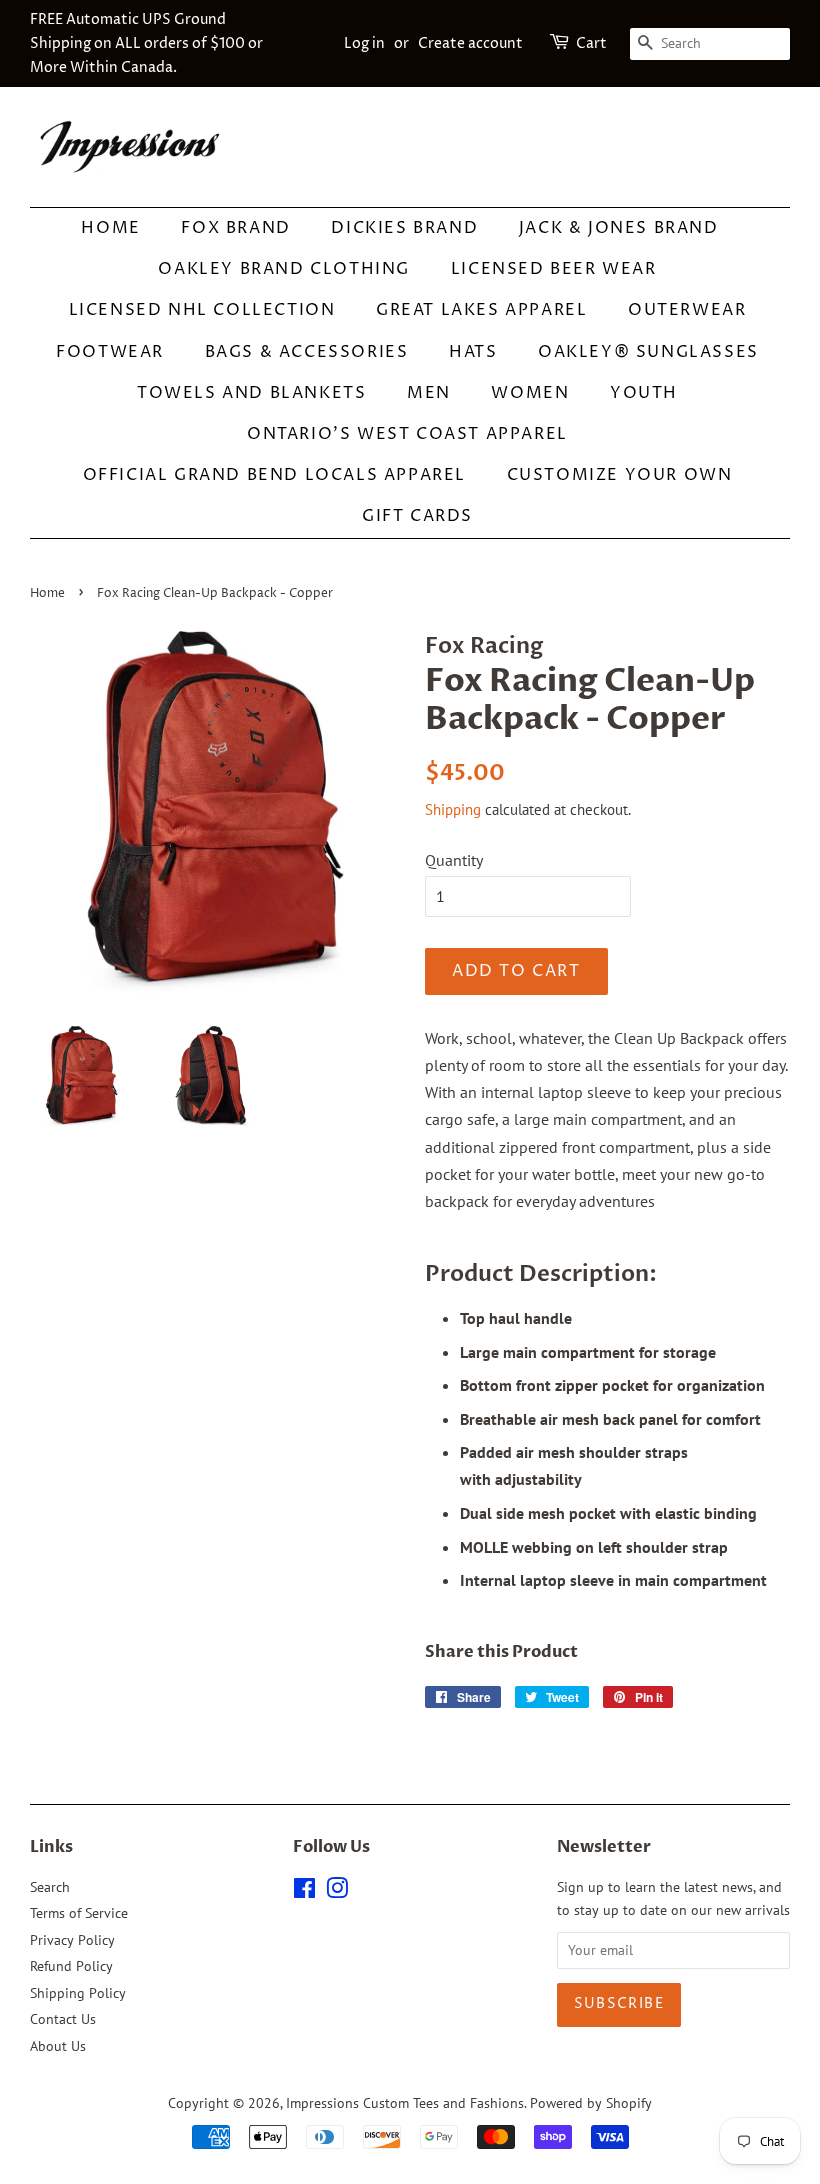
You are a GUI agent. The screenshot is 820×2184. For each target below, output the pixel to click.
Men (429, 393)
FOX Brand (235, 228)
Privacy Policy (72, 1940)
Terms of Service (79, 1913)
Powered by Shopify (591, 2103)
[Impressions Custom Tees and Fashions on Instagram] (337, 1892)
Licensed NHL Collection (202, 310)
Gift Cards (417, 516)
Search (50, 1887)
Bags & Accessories (307, 352)
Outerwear (687, 310)
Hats (473, 352)
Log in (364, 43)
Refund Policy (71, 1966)
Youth (644, 393)
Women (530, 393)
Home (110, 228)
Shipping (453, 809)
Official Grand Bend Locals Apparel (274, 475)
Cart (591, 43)
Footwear (110, 352)
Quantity (454, 860)
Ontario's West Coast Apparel (407, 434)
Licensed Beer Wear (554, 269)
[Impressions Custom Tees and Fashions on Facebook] (304, 1892)
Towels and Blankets (251, 393)
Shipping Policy (78, 1993)
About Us (58, 2046)
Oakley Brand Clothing (284, 269)
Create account (470, 43)
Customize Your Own (620, 475)
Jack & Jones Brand (619, 228)
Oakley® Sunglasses (648, 352)
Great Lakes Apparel (481, 310)
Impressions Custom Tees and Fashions (405, 2103)
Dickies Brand (404, 228)
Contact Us (63, 2019)
